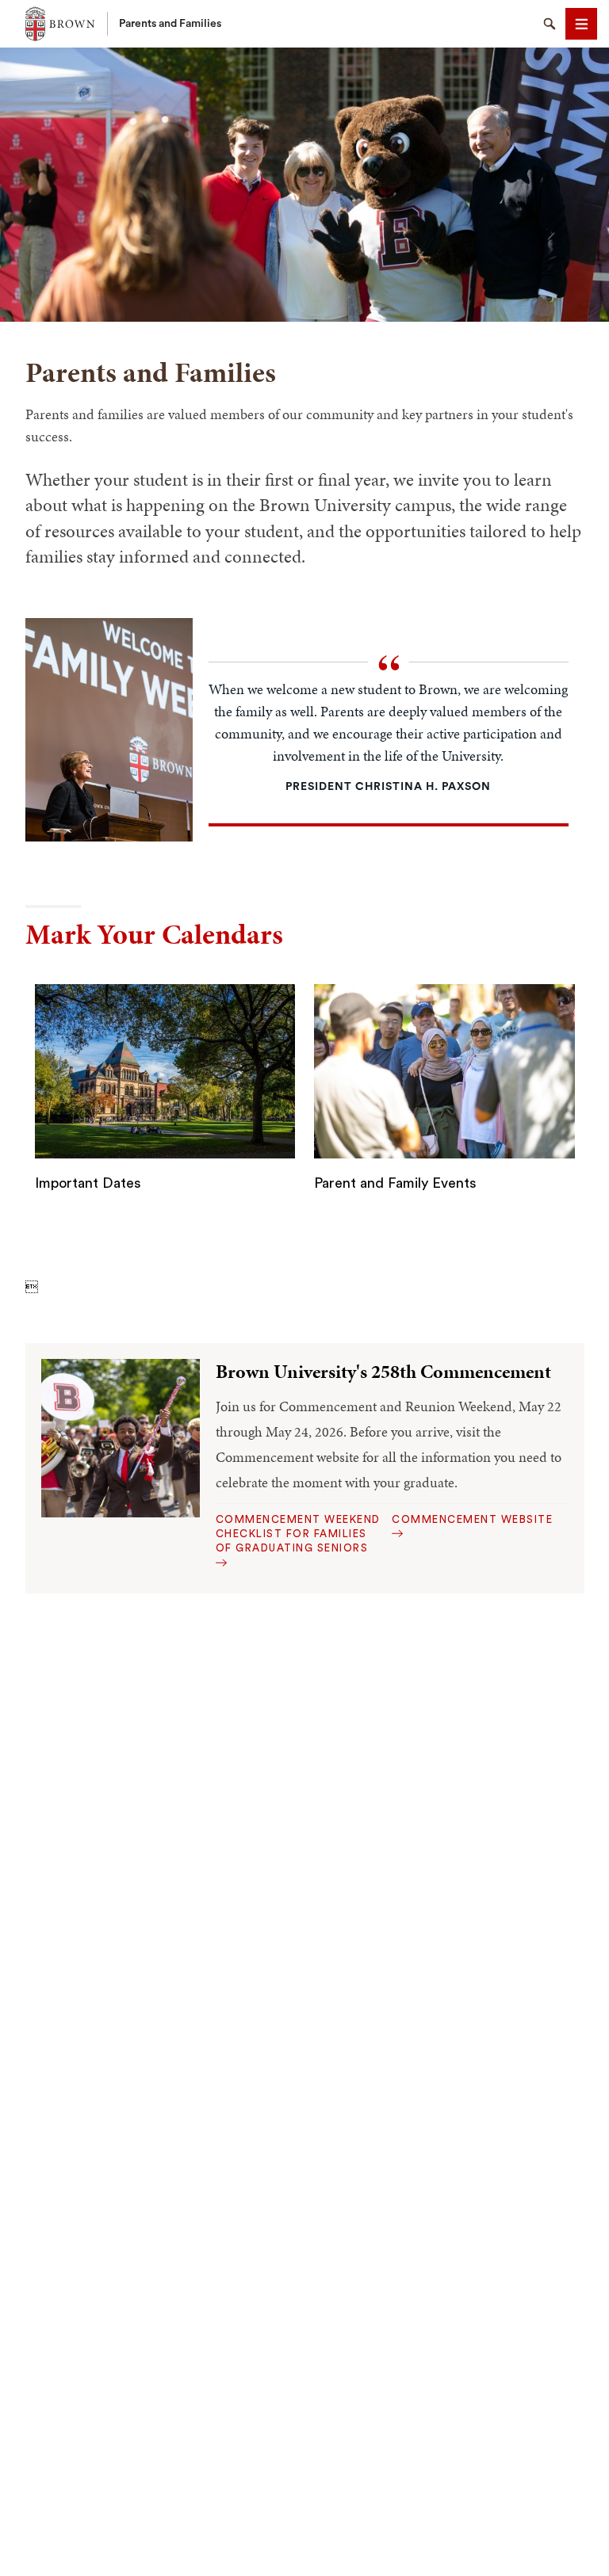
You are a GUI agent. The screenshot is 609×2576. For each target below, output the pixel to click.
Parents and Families (170, 24)
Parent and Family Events (395, 1183)
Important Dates (88, 1183)
